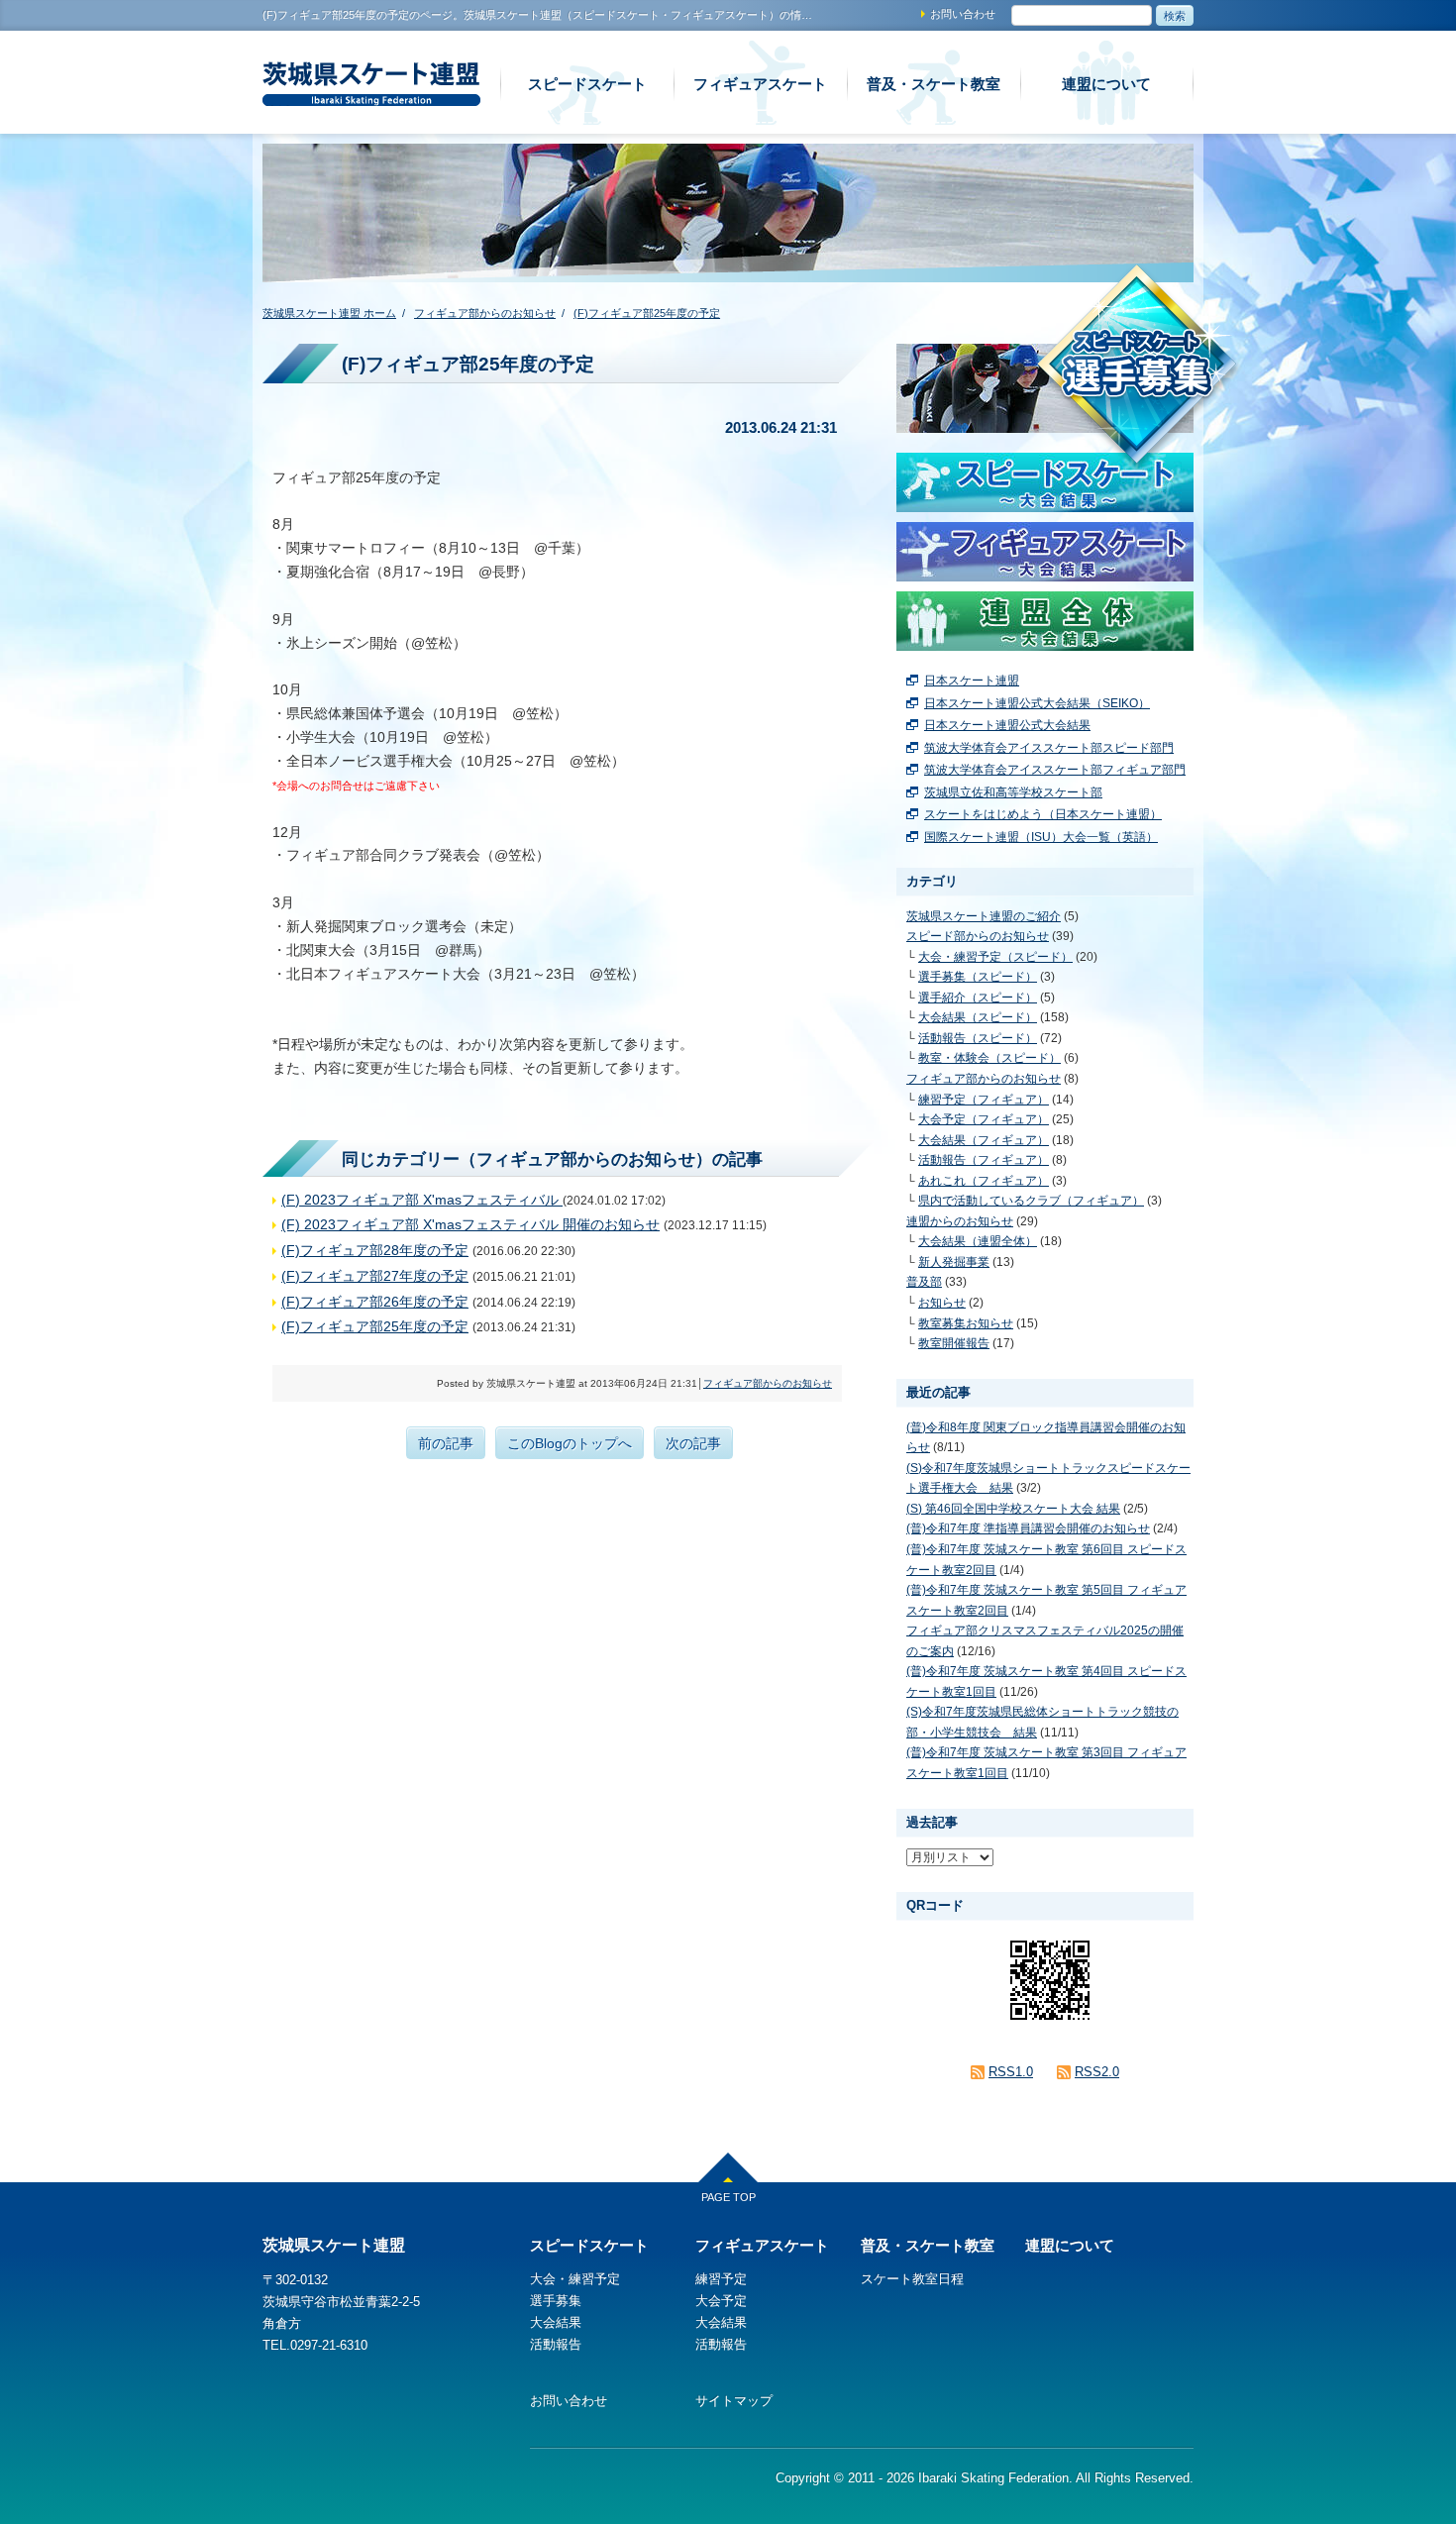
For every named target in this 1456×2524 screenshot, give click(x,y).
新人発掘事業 (954, 1262)
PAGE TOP (728, 2197)
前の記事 (446, 1443)
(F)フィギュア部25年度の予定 (647, 313)
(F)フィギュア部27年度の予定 (375, 1276)
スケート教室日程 (912, 2279)
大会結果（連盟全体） (978, 1241)
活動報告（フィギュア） (984, 1160)
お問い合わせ (963, 14)
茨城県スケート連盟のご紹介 (984, 916)
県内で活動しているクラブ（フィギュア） (1031, 1201)
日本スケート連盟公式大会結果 (1007, 725)
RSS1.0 (1011, 2072)
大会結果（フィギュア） (984, 1140)
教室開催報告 (954, 1343)
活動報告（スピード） (978, 1038)
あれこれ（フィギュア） (984, 1181)
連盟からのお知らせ (960, 1221)
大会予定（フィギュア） (984, 1119)
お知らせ (942, 1303)
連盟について (1106, 84)
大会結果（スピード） (978, 1017)
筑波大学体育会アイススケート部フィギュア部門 (1055, 770)
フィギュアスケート (760, 84)
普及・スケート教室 (934, 84)
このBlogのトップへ (570, 1443)
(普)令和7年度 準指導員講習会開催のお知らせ (1028, 1528)
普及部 (924, 1282)
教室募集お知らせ (966, 1323)
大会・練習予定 (575, 2279)
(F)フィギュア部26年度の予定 (375, 1302)
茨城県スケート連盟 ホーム (329, 313)
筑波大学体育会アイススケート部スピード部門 (1049, 748)
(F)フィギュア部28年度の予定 (375, 1250)
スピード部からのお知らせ (978, 936)
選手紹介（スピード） (978, 998)
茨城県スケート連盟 (329, 105)
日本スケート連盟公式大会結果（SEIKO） (1037, 703)
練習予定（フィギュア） (984, 1100)
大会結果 (556, 2322)
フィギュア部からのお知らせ (485, 313)
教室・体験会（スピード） (989, 1058)
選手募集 (556, 2301)
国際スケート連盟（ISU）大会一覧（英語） (1041, 837)
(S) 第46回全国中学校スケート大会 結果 (1013, 1509)
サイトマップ (734, 2401)
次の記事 (693, 1443)
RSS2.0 (1097, 2072)
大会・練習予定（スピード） (995, 957)
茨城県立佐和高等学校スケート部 (1013, 792)
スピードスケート (587, 84)
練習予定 (721, 2279)
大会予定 (721, 2301)
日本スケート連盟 (972, 681)
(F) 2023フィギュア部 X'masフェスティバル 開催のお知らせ (470, 1224)
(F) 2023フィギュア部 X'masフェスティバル (422, 1200)
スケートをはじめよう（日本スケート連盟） (1043, 814)
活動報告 (556, 2344)
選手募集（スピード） (978, 977)
